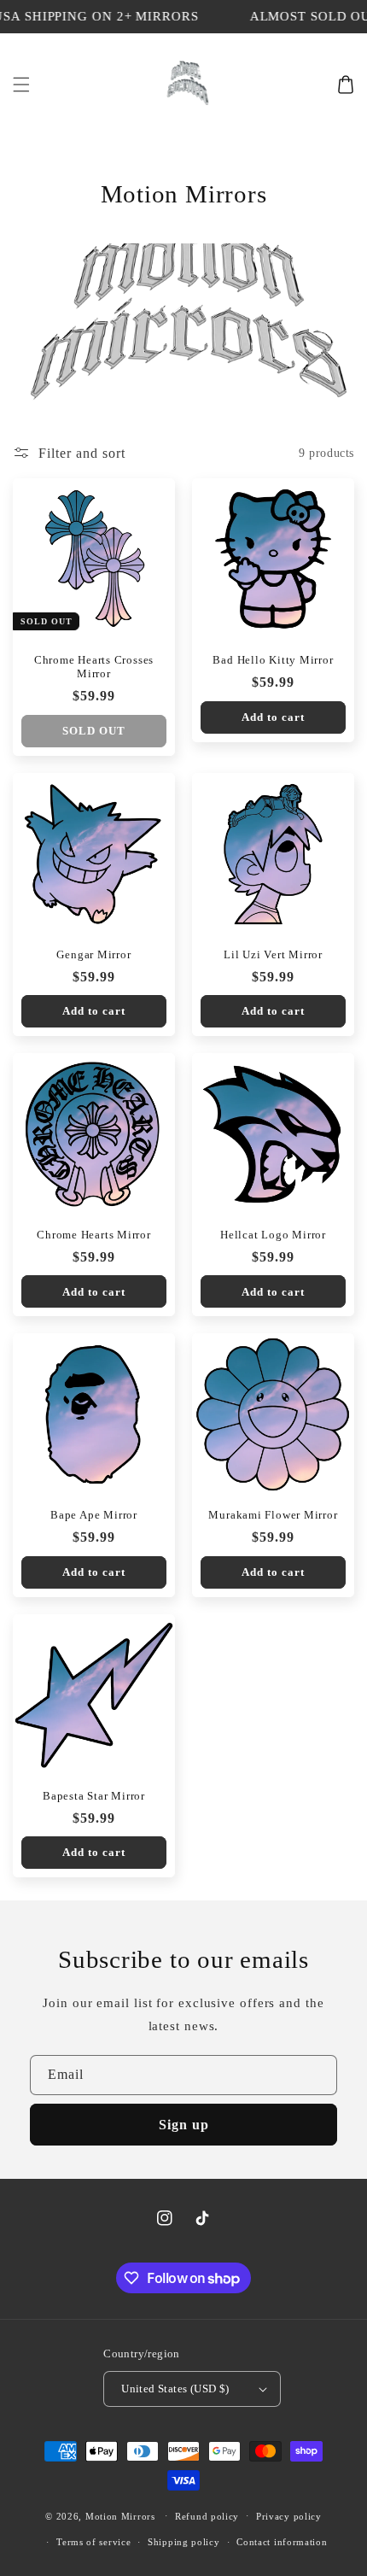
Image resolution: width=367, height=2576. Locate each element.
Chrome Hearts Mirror (94, 1235)
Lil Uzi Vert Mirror (273, 954)
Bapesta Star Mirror (94, 1796)
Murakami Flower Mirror (273, 1515)
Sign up (184, 2125)
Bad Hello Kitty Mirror (273, 660)
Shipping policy (184, 2542)
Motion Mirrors (120, 2515)
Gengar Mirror (93, 954)
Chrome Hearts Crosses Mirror (94, 667)
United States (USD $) (175, 2389)
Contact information (282, 2542)
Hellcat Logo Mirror (273, 1235)
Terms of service (93, 2542)
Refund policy (207, 2516)
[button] (21, 85)
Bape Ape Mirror (94, 1515)
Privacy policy (289, 2516)
